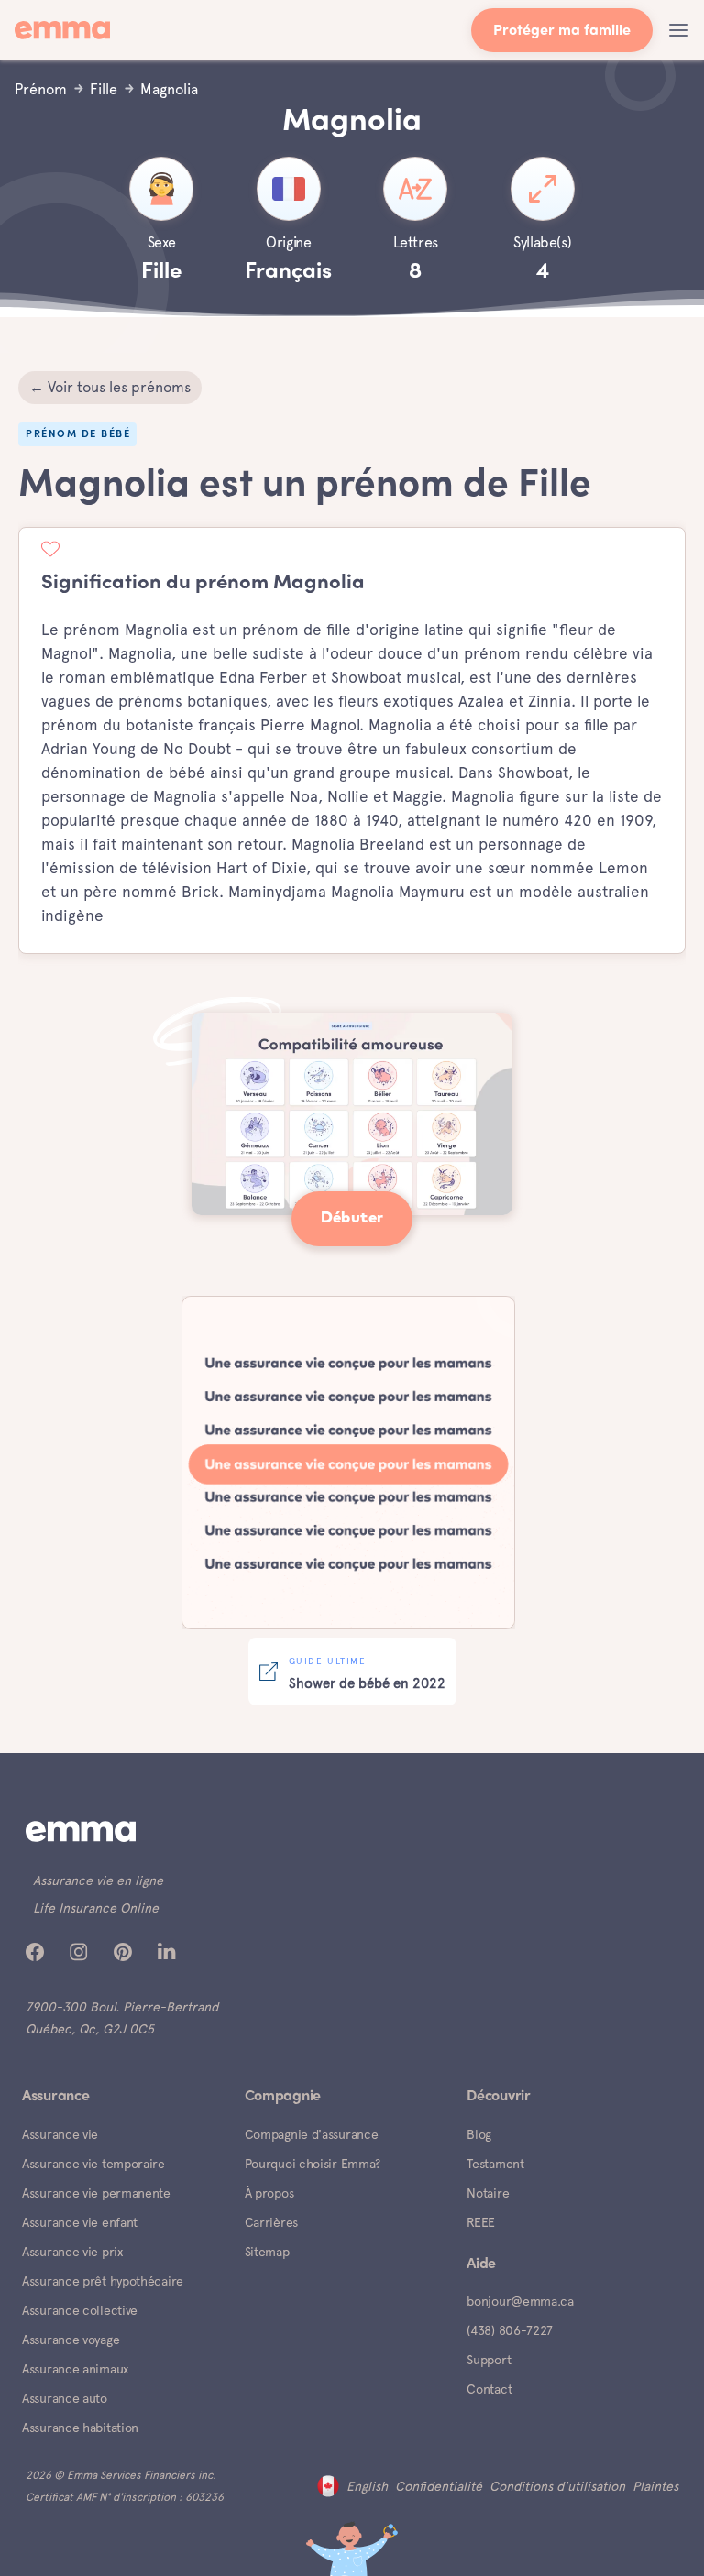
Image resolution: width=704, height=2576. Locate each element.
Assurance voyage (71, 2340)
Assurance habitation (80, 2428)
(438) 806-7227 (510, 2330)
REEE (481, 2222)
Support (489, 2360)
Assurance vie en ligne (98, 1880)
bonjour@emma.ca (520, 2301)
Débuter (352, 1218)
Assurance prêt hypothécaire (103, 2281)
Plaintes (655, 2486)
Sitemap (267, 2252)
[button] (678, 30)
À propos (269, 2193)
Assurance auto (65, 2398)
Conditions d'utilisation (557, 2486)
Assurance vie (60, 2134)
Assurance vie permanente (96, 2193)
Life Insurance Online (96, 1908)
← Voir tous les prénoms (110, 387)
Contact (489, 2389)
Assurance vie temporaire (93, 2164)
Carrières (271, 2222)
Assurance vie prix (72, 2252)
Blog (479, 2134)
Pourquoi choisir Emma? (313, 2164)
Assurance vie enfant (80, 2222)
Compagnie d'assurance (312, 2134)
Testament (495, 2164)
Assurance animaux (75, 2369)
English (367, 2486)
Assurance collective (80, 2310)
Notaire (488, 2193)
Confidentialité (439, 2486)
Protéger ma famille (562, 32)
